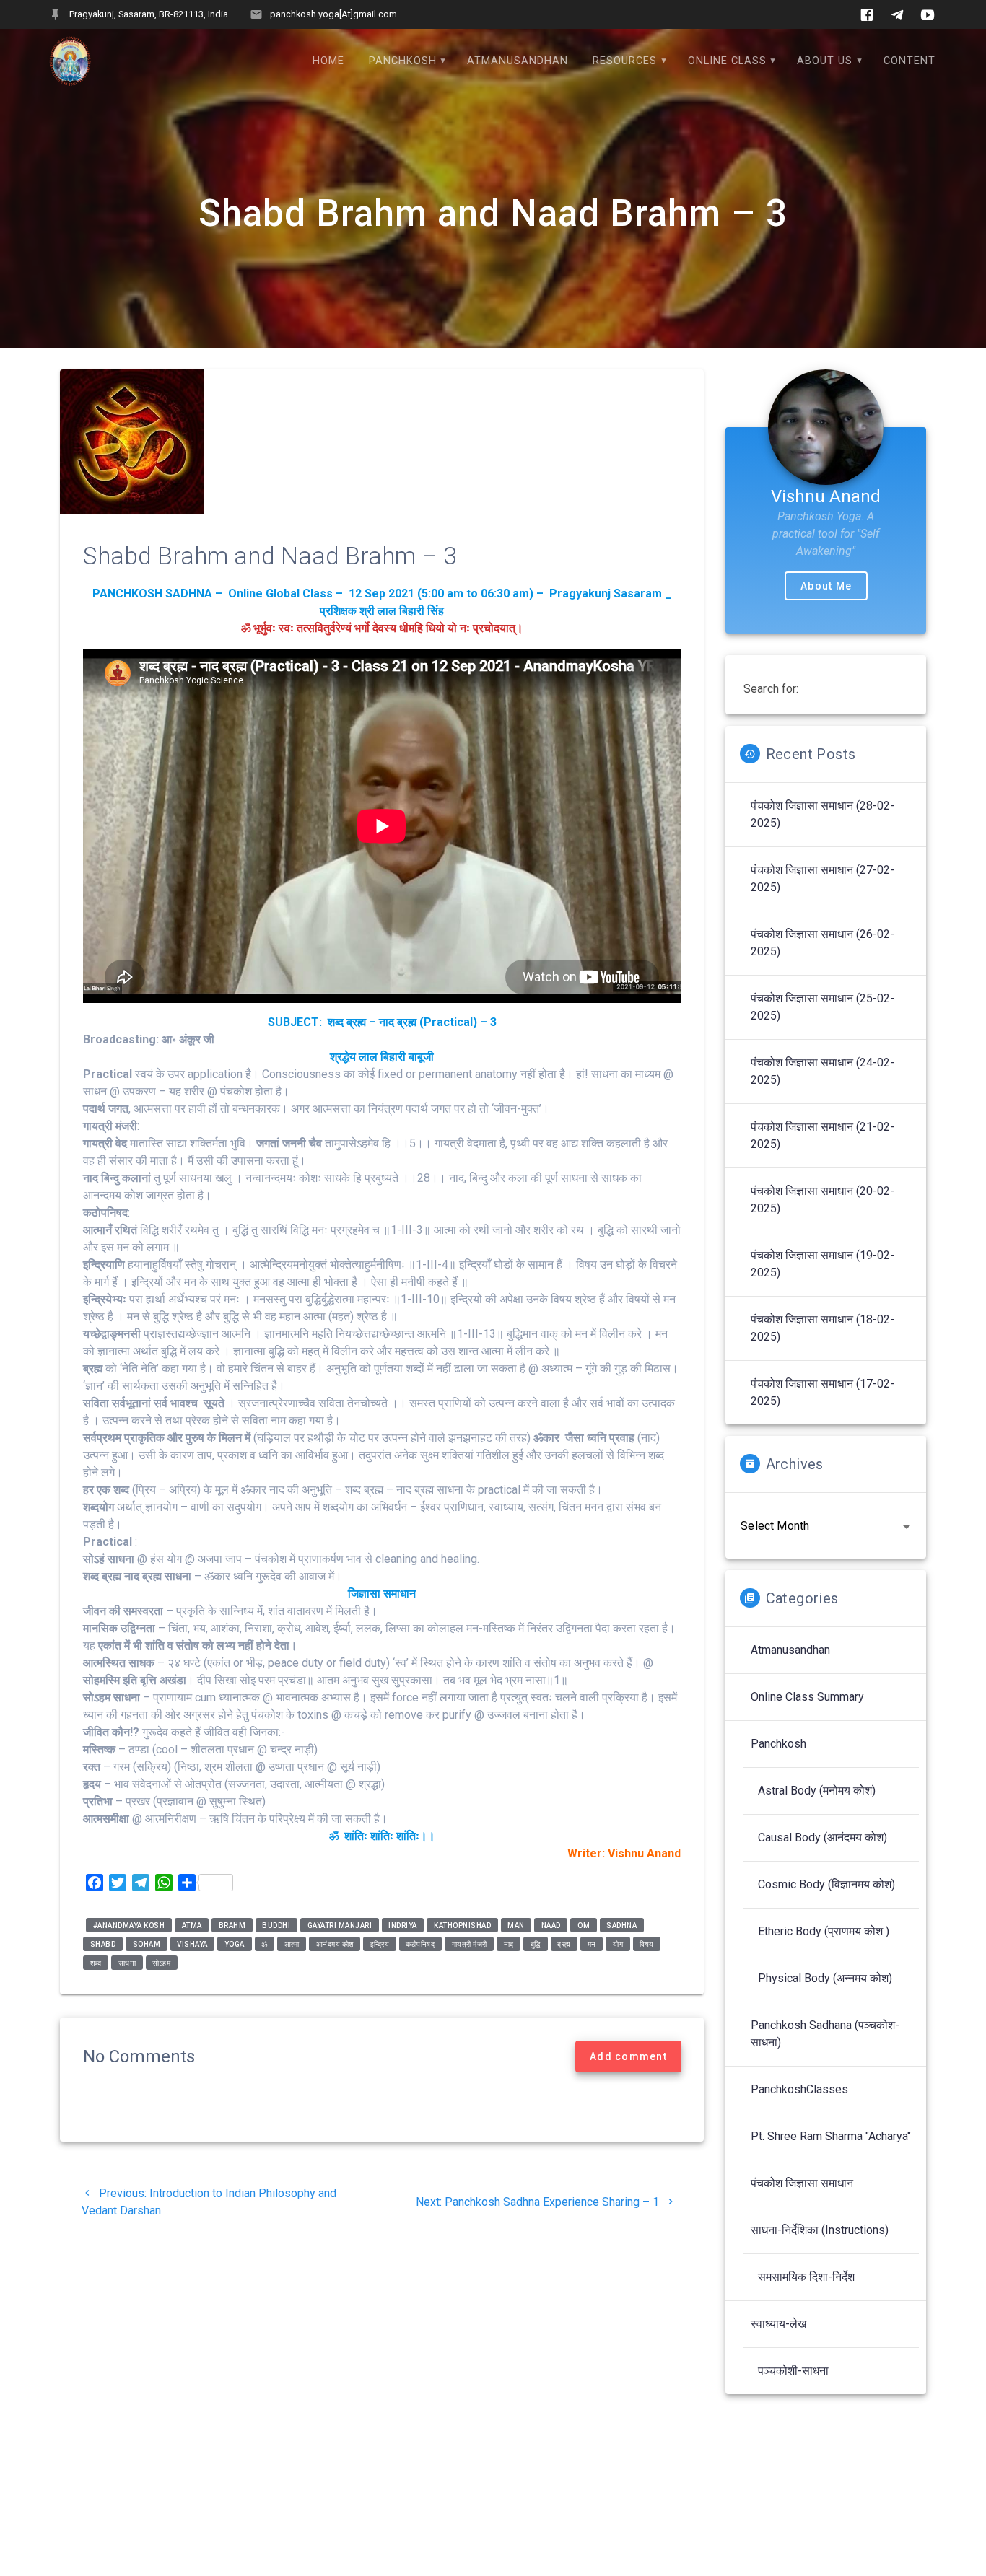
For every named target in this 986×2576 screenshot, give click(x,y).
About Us (825, 61)
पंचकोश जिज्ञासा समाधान (802, 2183)
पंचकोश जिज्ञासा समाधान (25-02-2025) (823, 1007)
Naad (551, 1925)
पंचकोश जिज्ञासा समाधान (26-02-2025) (823, 943)
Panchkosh (403, 61)
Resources (625, 61)
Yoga (235, 1944)
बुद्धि (536, 1944)
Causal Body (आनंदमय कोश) (823, 1837)
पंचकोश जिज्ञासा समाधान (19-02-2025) (823, 1264)
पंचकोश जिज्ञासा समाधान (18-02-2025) (823, 1328)
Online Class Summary (807, 1697)
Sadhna (621, 1925)
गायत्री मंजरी (470, 1944)
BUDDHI (276, 1925)
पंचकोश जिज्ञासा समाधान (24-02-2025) (823, 1071)
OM (584, 1925)
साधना (127, 1962)
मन (592, 1944)
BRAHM (232, 1925)
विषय (647, 1944)
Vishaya (192, 1944)
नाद (509, 1944)
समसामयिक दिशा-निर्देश (806, 2277)
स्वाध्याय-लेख (778, 2324)
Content (909, 61)
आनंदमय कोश (335, 1944)
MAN (516, 1925)
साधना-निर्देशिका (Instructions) (820, 2230)
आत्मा (292, 1944)
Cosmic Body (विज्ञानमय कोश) (826, 1884)
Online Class (727, 61)
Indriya (403, 1925)
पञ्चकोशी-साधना (793, 2371)
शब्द (96, 1962)
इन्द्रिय (380, 1944)
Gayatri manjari (340, 1925)
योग (618, 1944)
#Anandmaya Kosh (129, 1925)
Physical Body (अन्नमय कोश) (825, 1978)
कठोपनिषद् (420, 1944)
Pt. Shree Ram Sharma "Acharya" (831, 2136)
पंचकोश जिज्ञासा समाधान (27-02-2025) (823, 879)
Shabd (103, 1944)
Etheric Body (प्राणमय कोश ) (824, 1931)
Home (328, 61)
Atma (192, 1925)
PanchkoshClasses (799, 2089)
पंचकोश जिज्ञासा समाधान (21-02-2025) (823, 1135)
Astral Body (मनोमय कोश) (817, 1791)
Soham (147, 1944)
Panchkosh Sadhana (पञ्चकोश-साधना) (825, 2034)
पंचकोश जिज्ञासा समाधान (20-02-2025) (823, 1200)
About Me (826, 586)
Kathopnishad (462, 1925)
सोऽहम (161, 1962)
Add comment (628, 2056)
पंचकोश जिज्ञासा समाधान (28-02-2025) (823, 814)
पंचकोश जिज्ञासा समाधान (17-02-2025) (823, 1392)
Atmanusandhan (518, 61)
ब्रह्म (564, 1944)
